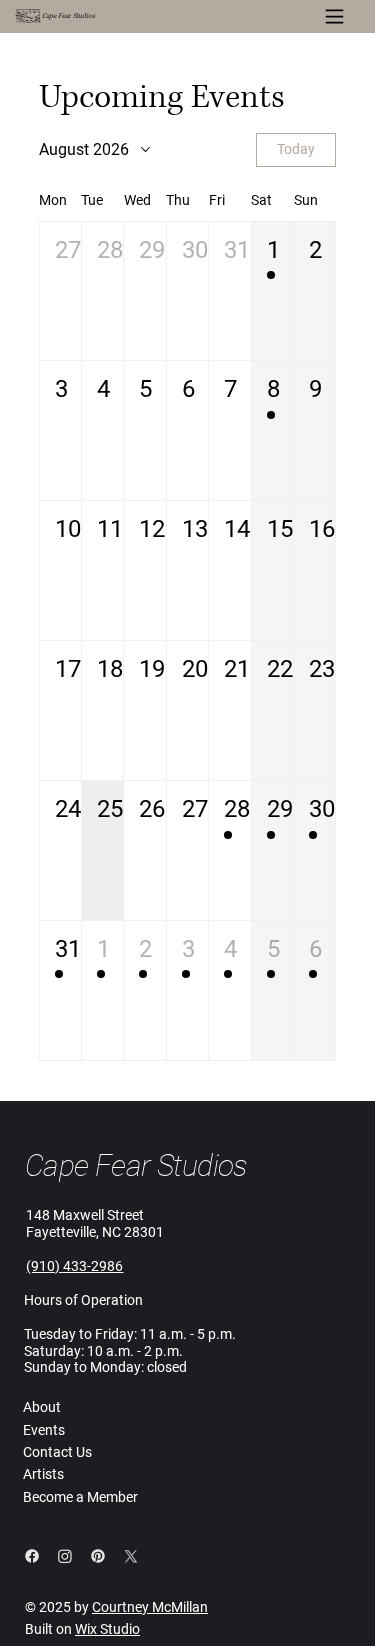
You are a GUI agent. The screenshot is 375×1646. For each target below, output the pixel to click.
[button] (60, 291)
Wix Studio (107, 1629)
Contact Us (57, 1452)
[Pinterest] (98, 1556)
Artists (43, 1474)
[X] (131, 1556)
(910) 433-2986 (74, 1266)
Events (44, 1430)
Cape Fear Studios (68, 16)
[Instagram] (65, 1556)
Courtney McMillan (150, 1607)
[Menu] (334, 16)
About (42, 1407)
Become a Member (80, 1497)
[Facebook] (32, 1556)
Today (296, 149)
